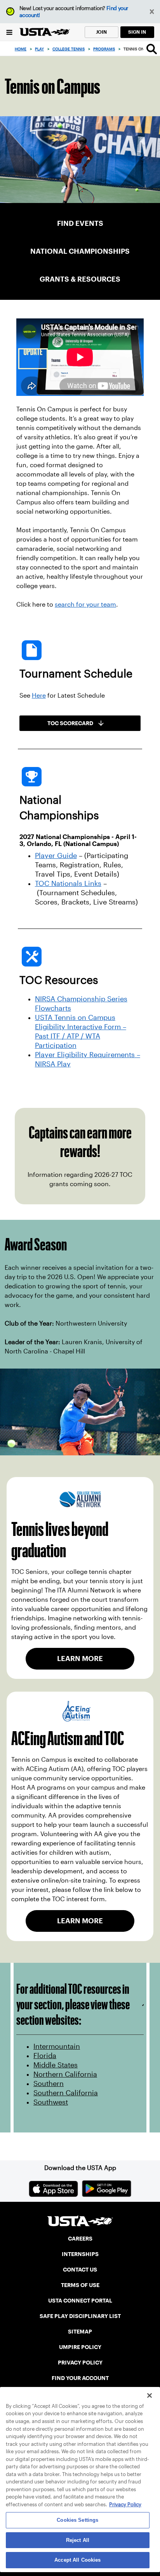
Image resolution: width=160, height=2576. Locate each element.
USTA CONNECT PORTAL (80, 2301)
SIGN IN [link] (137, 32)
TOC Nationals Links (68, 884)
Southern (49, 2084)
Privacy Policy (125, 2505)
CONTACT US (80, 2270)
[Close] (150, 2395)
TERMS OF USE (80, 2285)
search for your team (85, 604)
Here (39, 696)
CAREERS (80, 2239)
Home (21, 49)
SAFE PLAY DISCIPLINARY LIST (80, 2316)
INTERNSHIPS (80, 2254)
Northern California (65, 2074)
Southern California (66, 2093)
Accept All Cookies (77, 2560)
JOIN (101, 32)
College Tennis (69, 49)
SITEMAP (80, 2332)
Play (39, 49)
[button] (152, 12)
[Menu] (10, 32)
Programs (104, 49)
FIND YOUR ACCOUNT (80, 2378)
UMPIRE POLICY (80, 2347)
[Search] (152, 49)
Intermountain (57, 2046)
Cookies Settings (77, 2520)
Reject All (78, 2540)
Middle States (56, 2065)
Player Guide (56, 856)
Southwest (51, 2102)
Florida (45, 2056)
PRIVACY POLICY (80, 2363)
